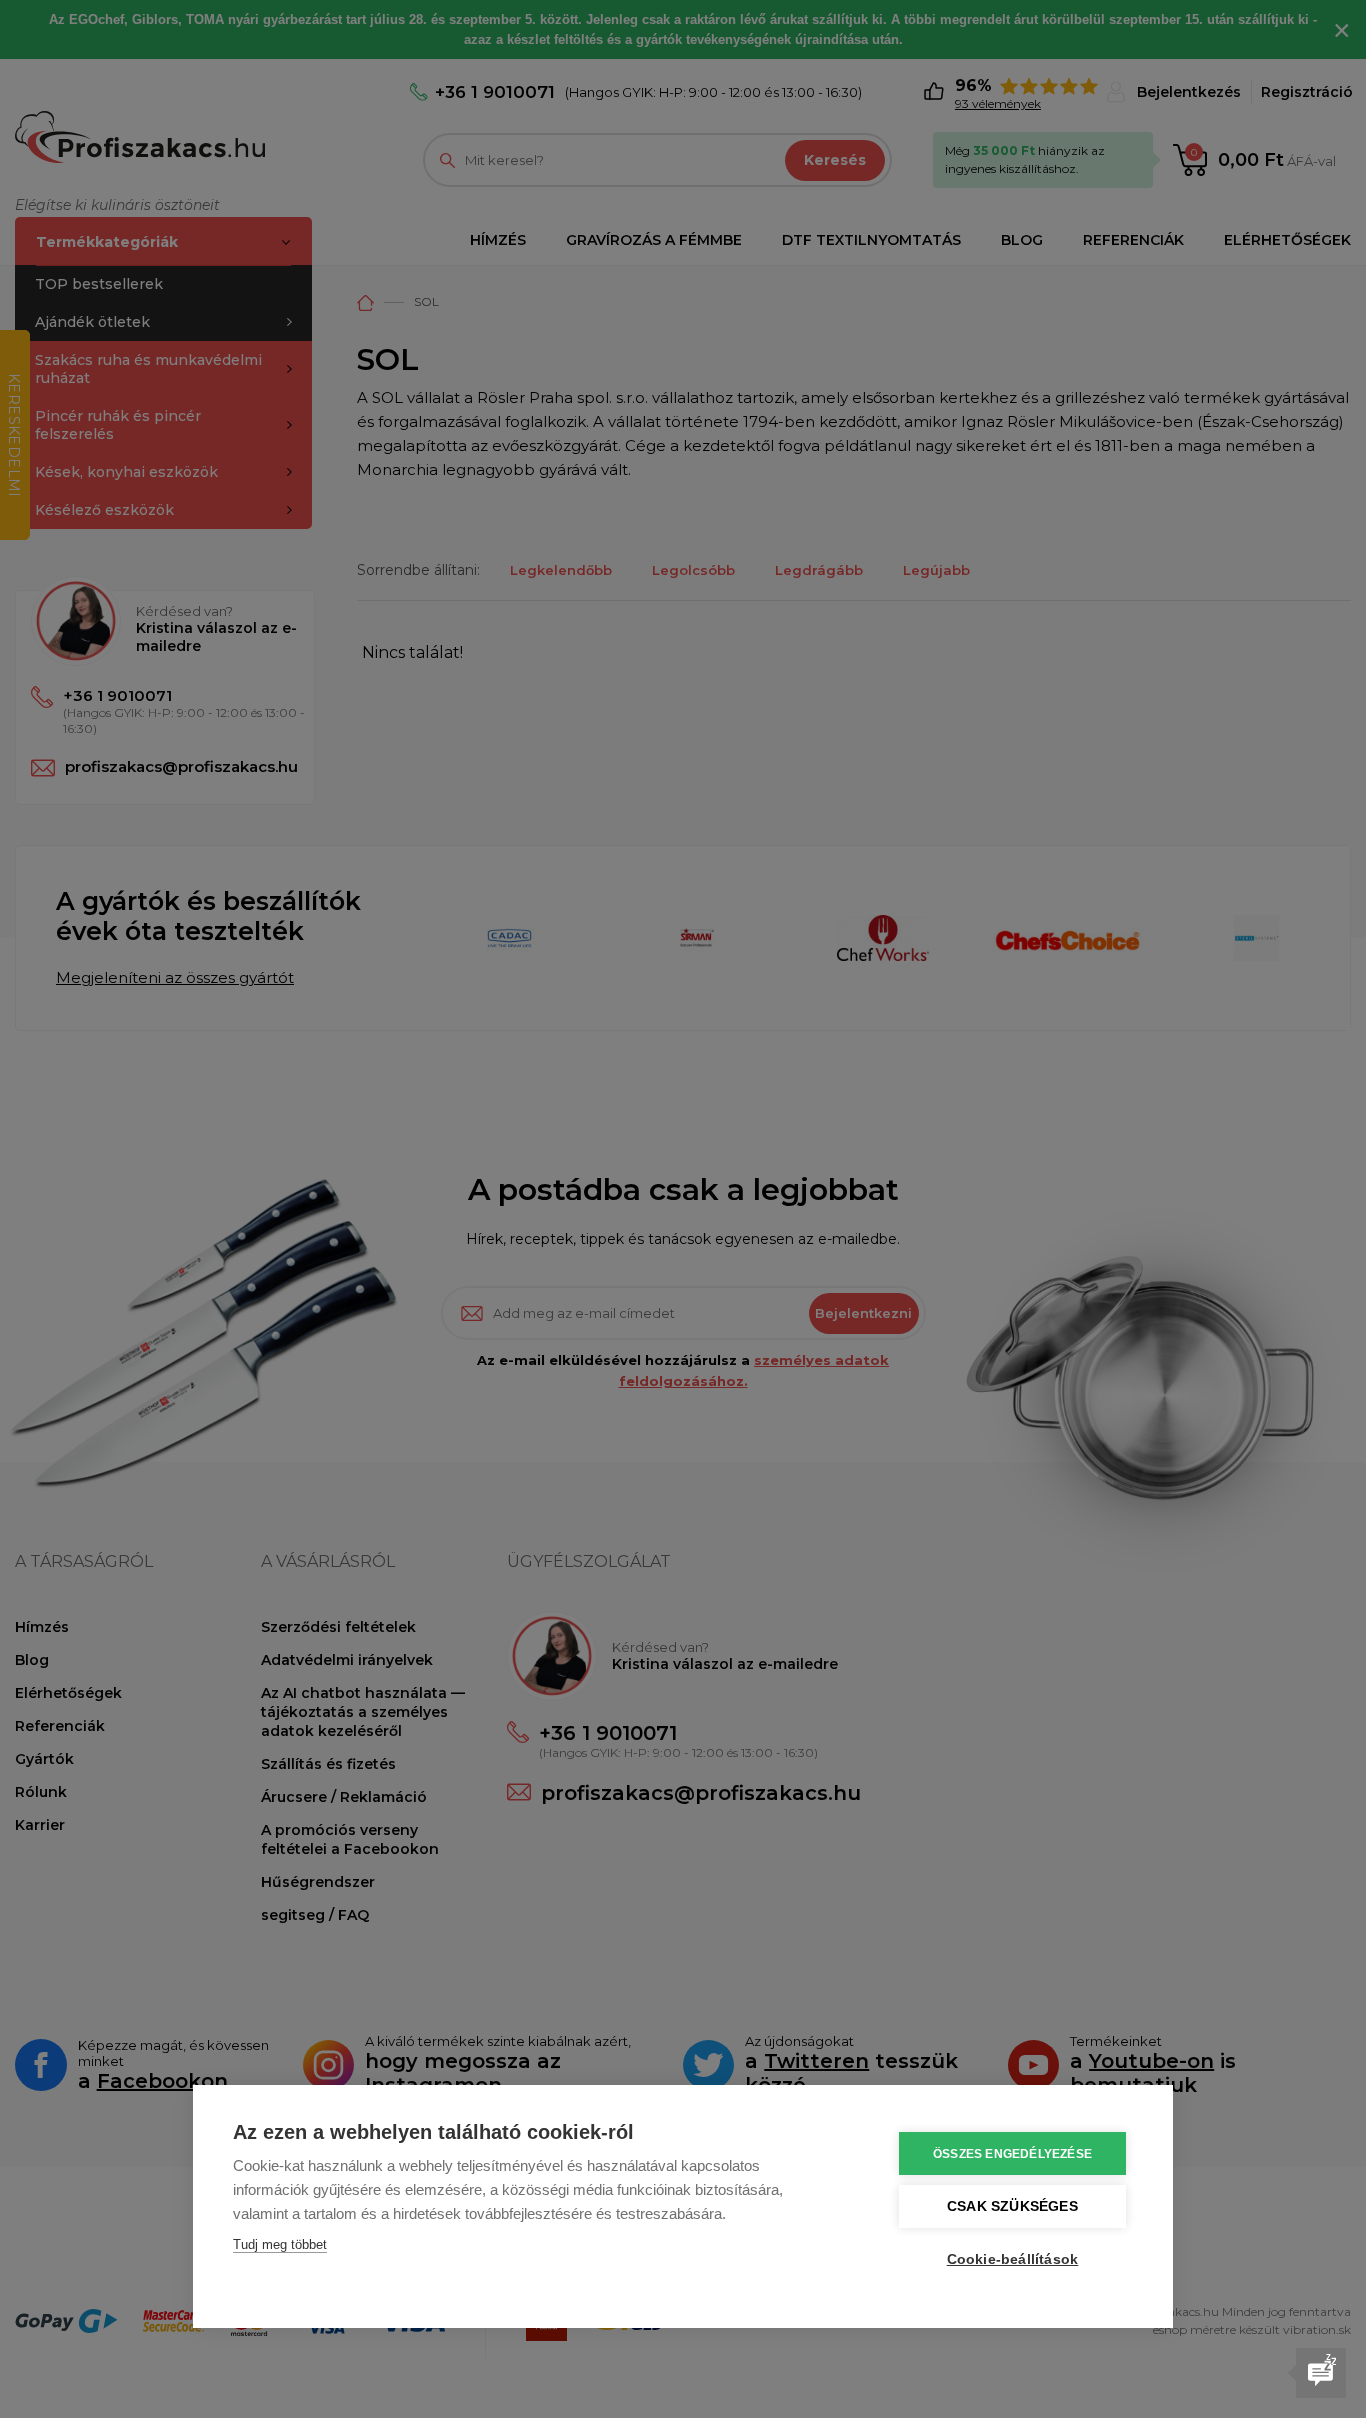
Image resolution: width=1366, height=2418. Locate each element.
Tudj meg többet (280, 2244)
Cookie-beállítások (1013, 2259)
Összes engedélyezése (1012, 2154)
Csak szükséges (1012, 2206)
